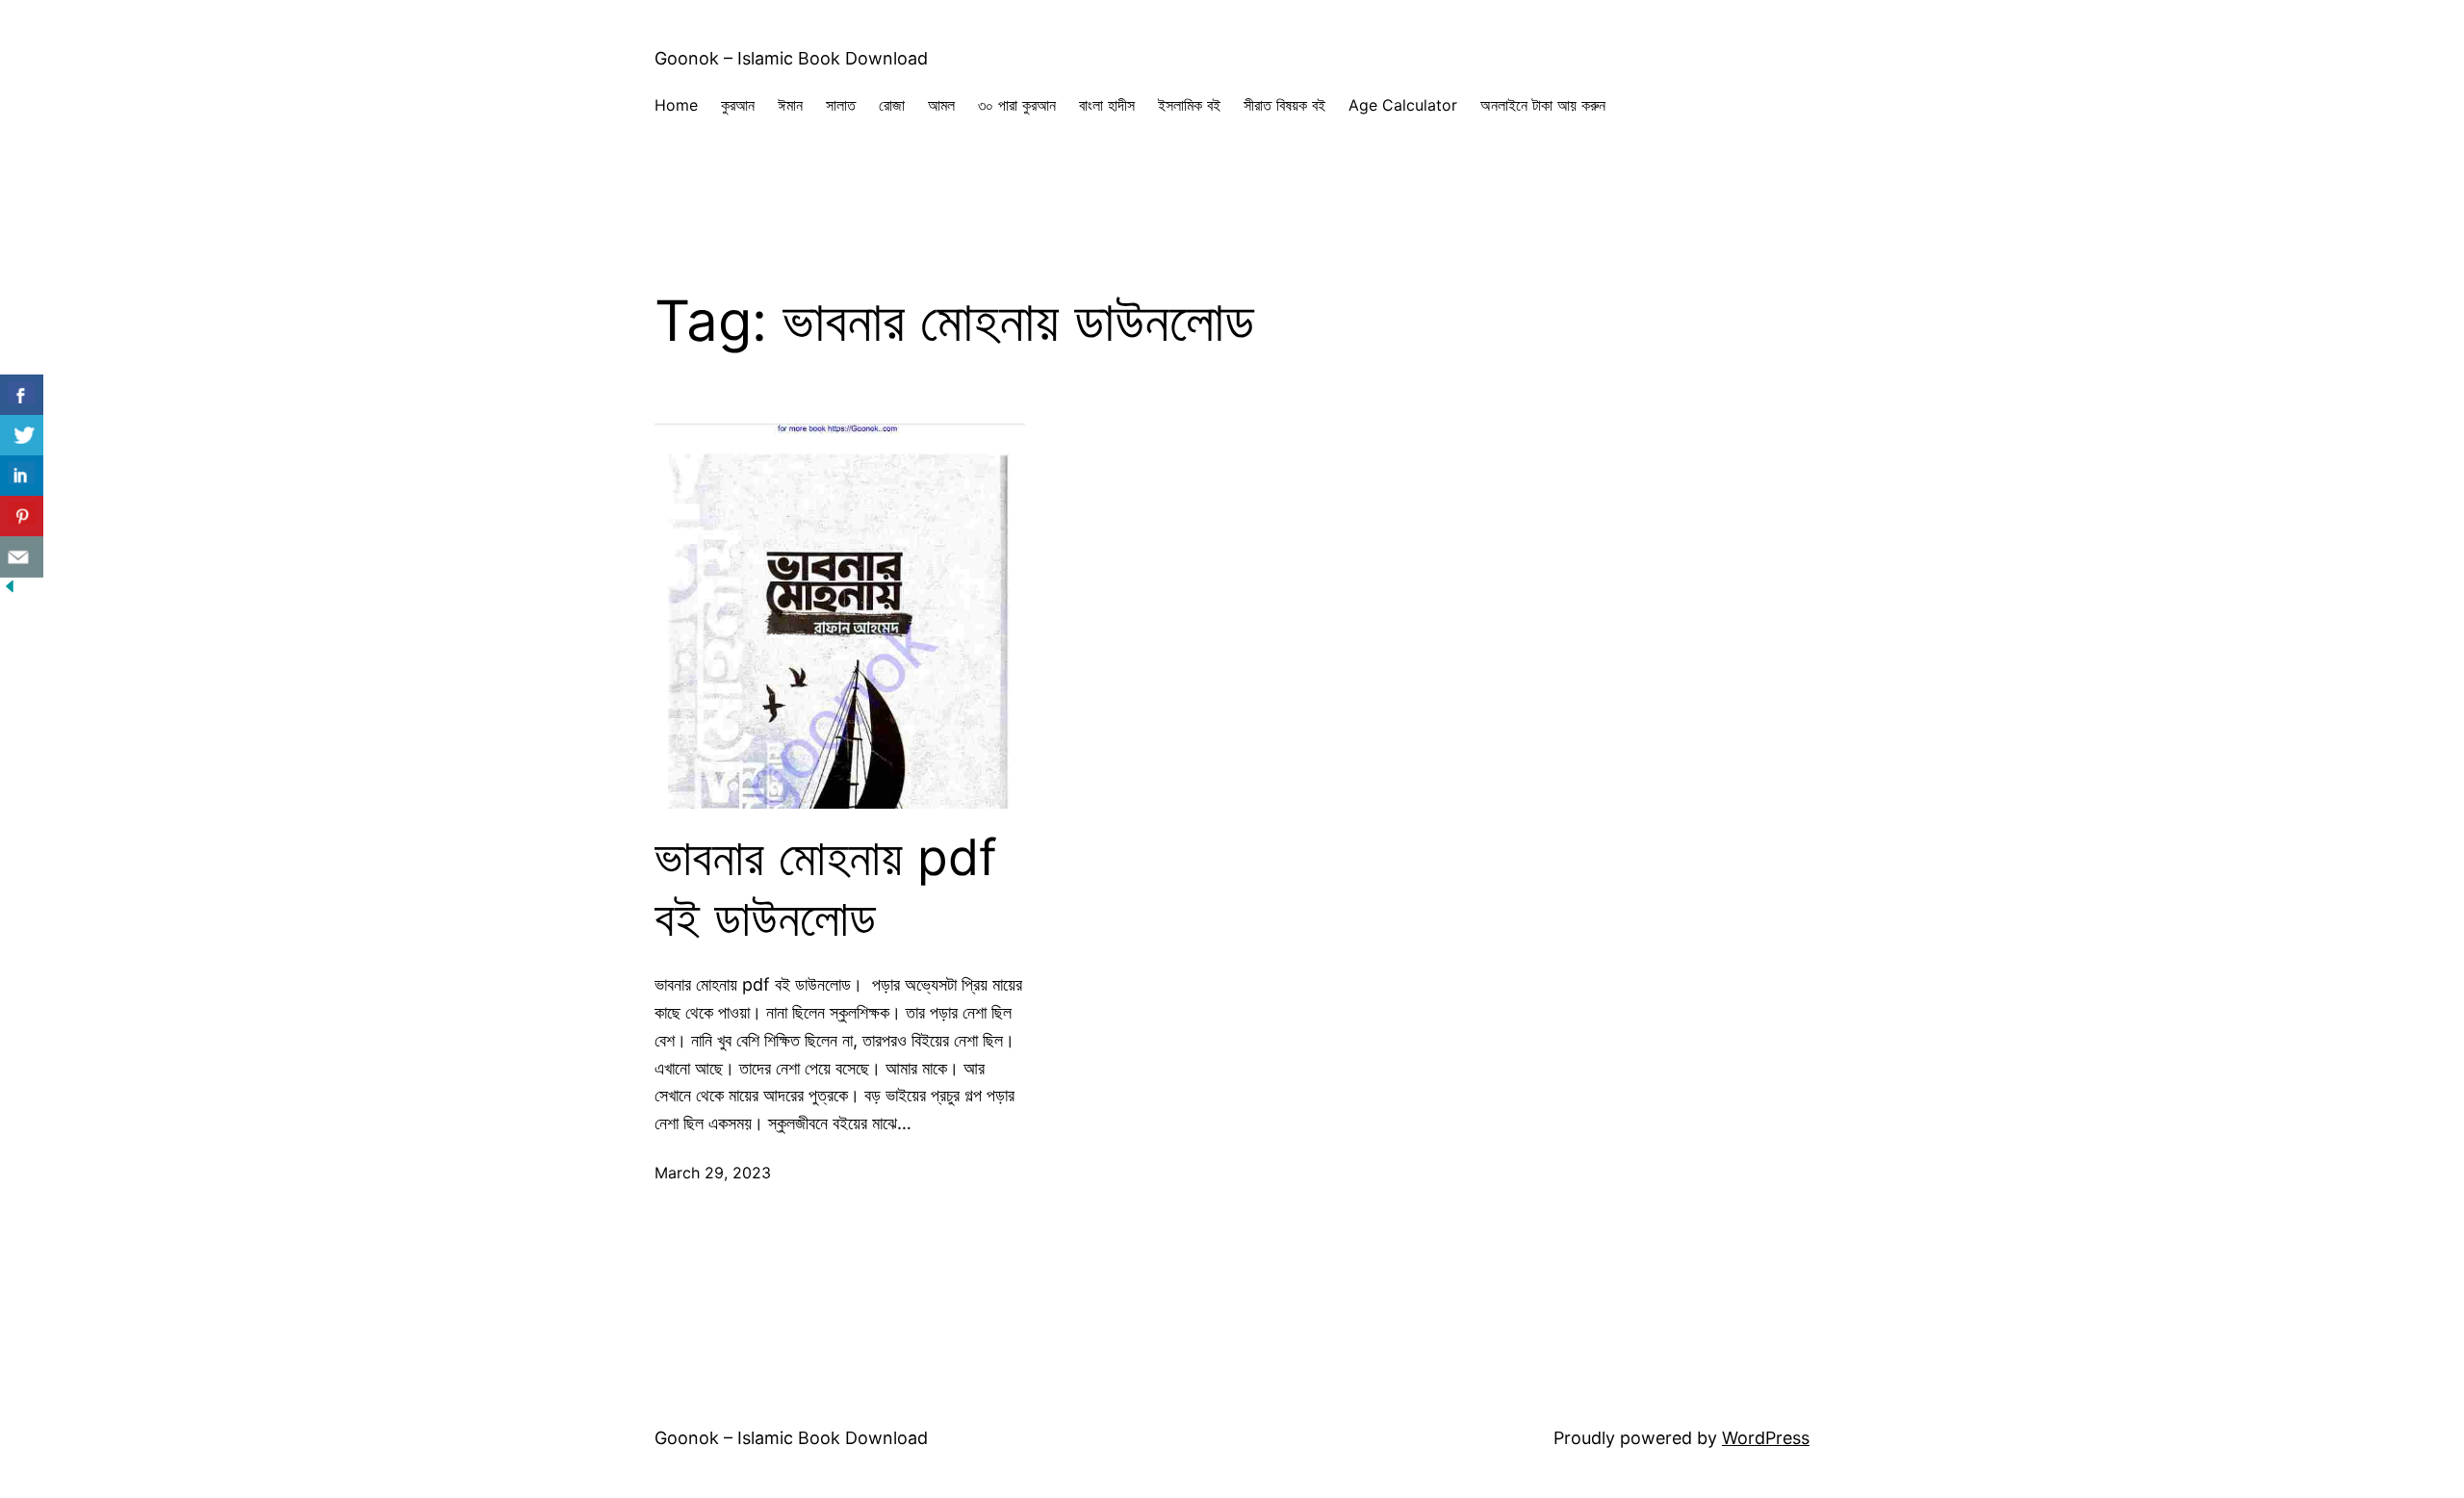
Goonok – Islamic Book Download (791, 58)
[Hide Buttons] (10, 590)
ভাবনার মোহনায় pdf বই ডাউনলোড (826, 888)
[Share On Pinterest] (22, 517)
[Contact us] (22, 557)
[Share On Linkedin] (22, 476)
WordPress (1766, 1438)
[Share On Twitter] (22, 436)
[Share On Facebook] (22, 395)
